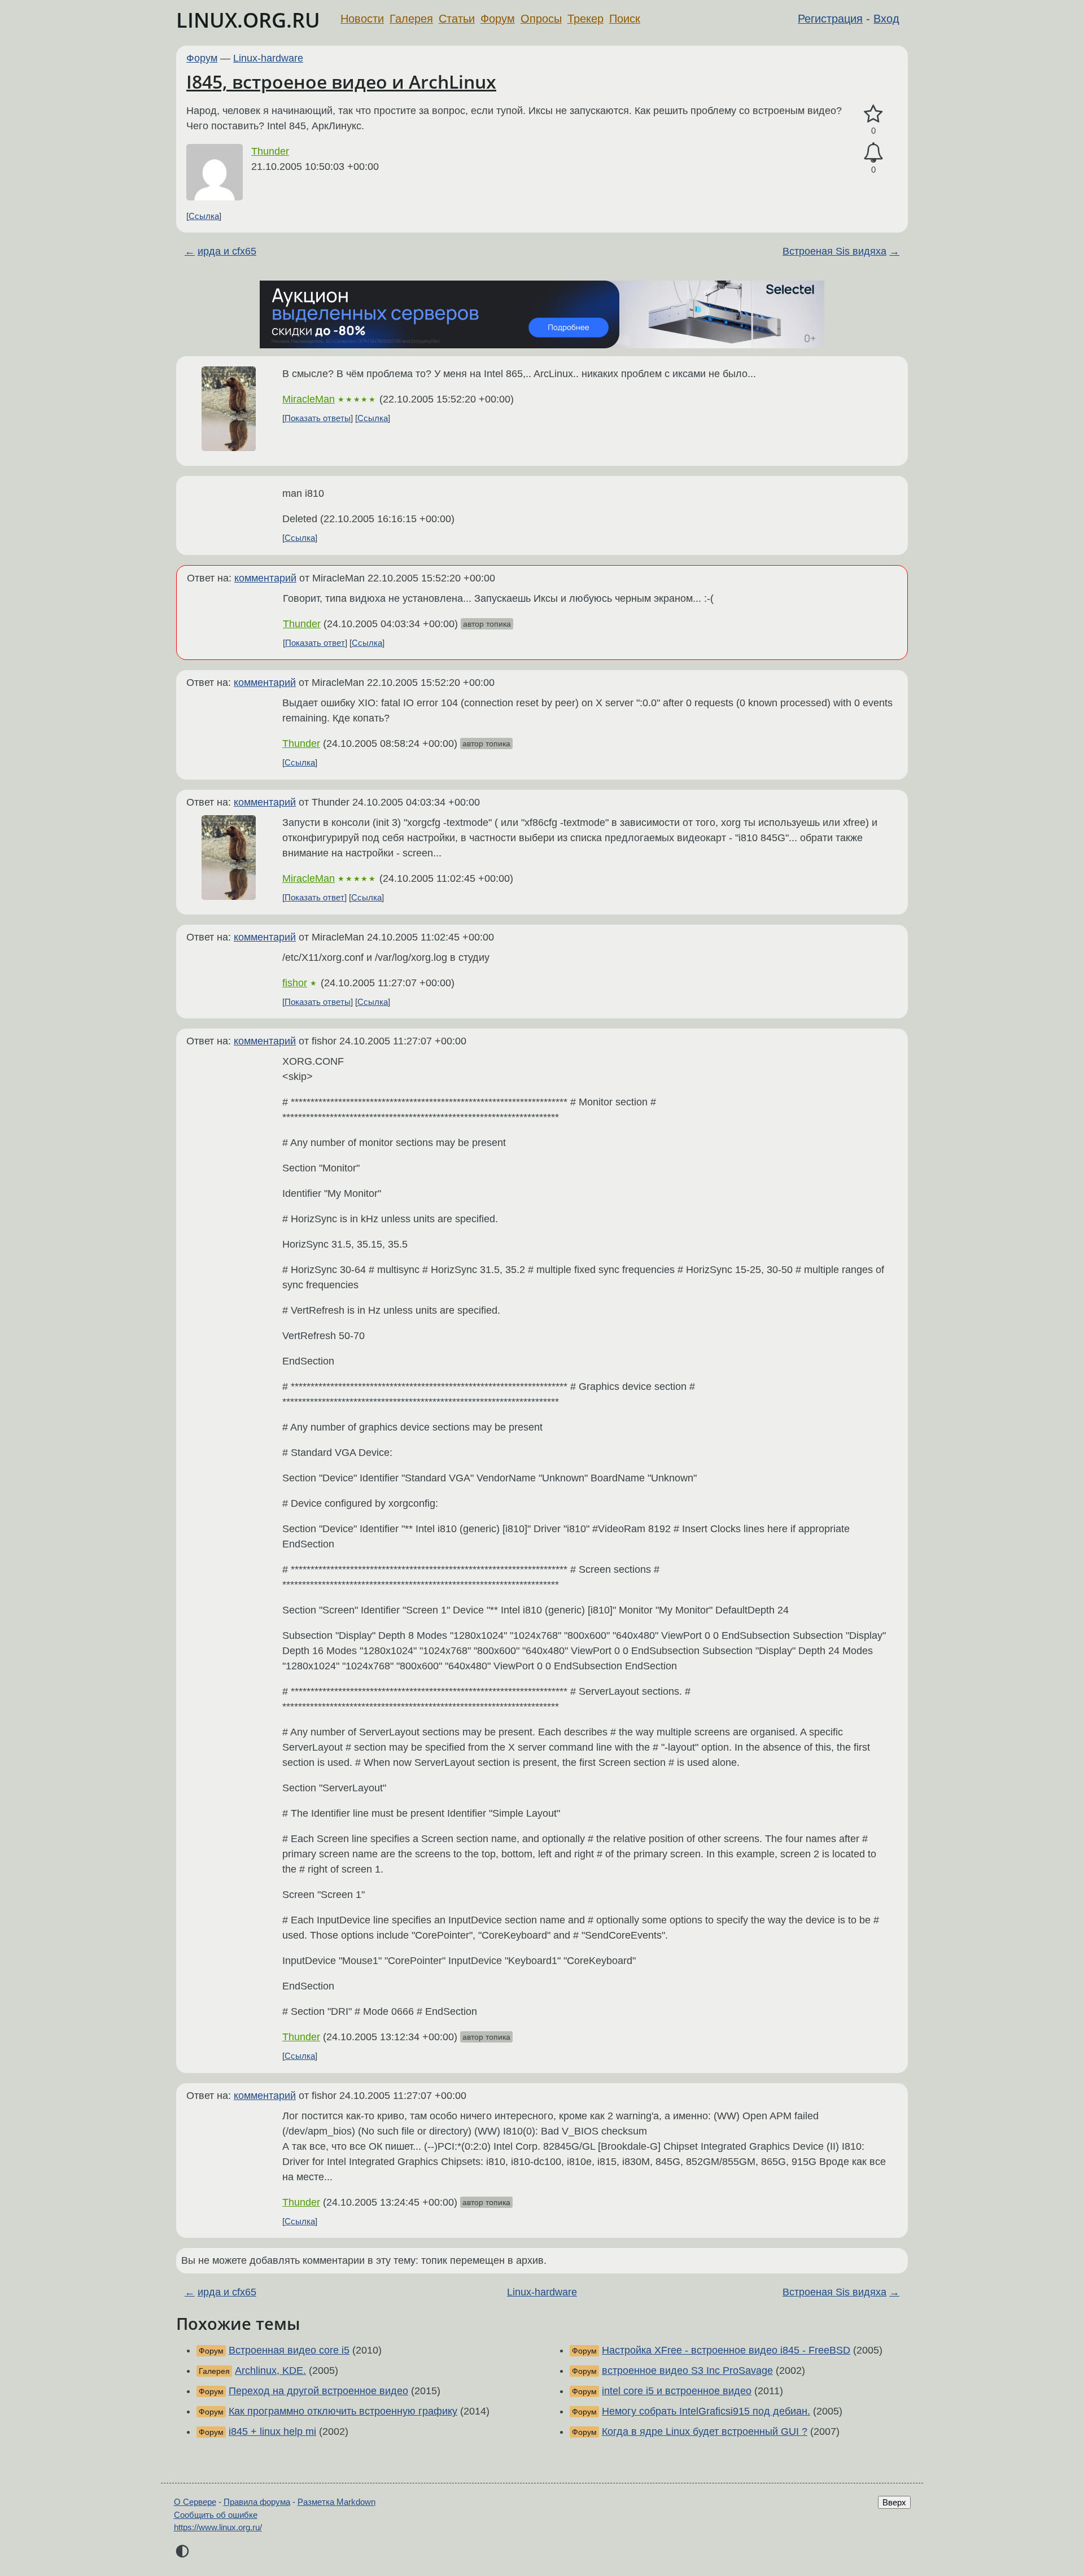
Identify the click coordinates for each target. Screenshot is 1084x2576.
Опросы (541, 19)
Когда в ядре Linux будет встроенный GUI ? (705, 2431)
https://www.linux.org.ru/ (218, 2527)
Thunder (270, 151)
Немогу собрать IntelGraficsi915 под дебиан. (706, 2411)
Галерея (411, 19)
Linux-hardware (268, 58)
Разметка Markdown (336, 2502)
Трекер (585, 19)
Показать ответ (315, 643)
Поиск (625, 19)
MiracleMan (309, 399)
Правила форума (257, 2502)
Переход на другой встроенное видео (318, 2391)
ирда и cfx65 (227, 251)
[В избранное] (873, 114)
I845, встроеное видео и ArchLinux (341, 82)
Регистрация (830, 19)
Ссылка (204, 216)
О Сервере (195, 2502)
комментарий (265, 578)
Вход (886, 19)
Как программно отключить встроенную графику (343, 2411)
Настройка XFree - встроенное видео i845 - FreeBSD (726, 2350)
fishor (295, 983)
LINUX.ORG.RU (248, 20)
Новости (362, 19)
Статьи (457, 19)
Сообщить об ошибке (216, 2515)
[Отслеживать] (873, 153)
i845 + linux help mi (272, 2431)
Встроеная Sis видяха (834, 251)
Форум (498, 19)
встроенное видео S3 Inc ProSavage (687, 2371)
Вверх (894, 2502)
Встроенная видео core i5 (289, 2350)
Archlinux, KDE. (270, 2371)
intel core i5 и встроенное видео (677, 2391)
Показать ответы (318, 418)
